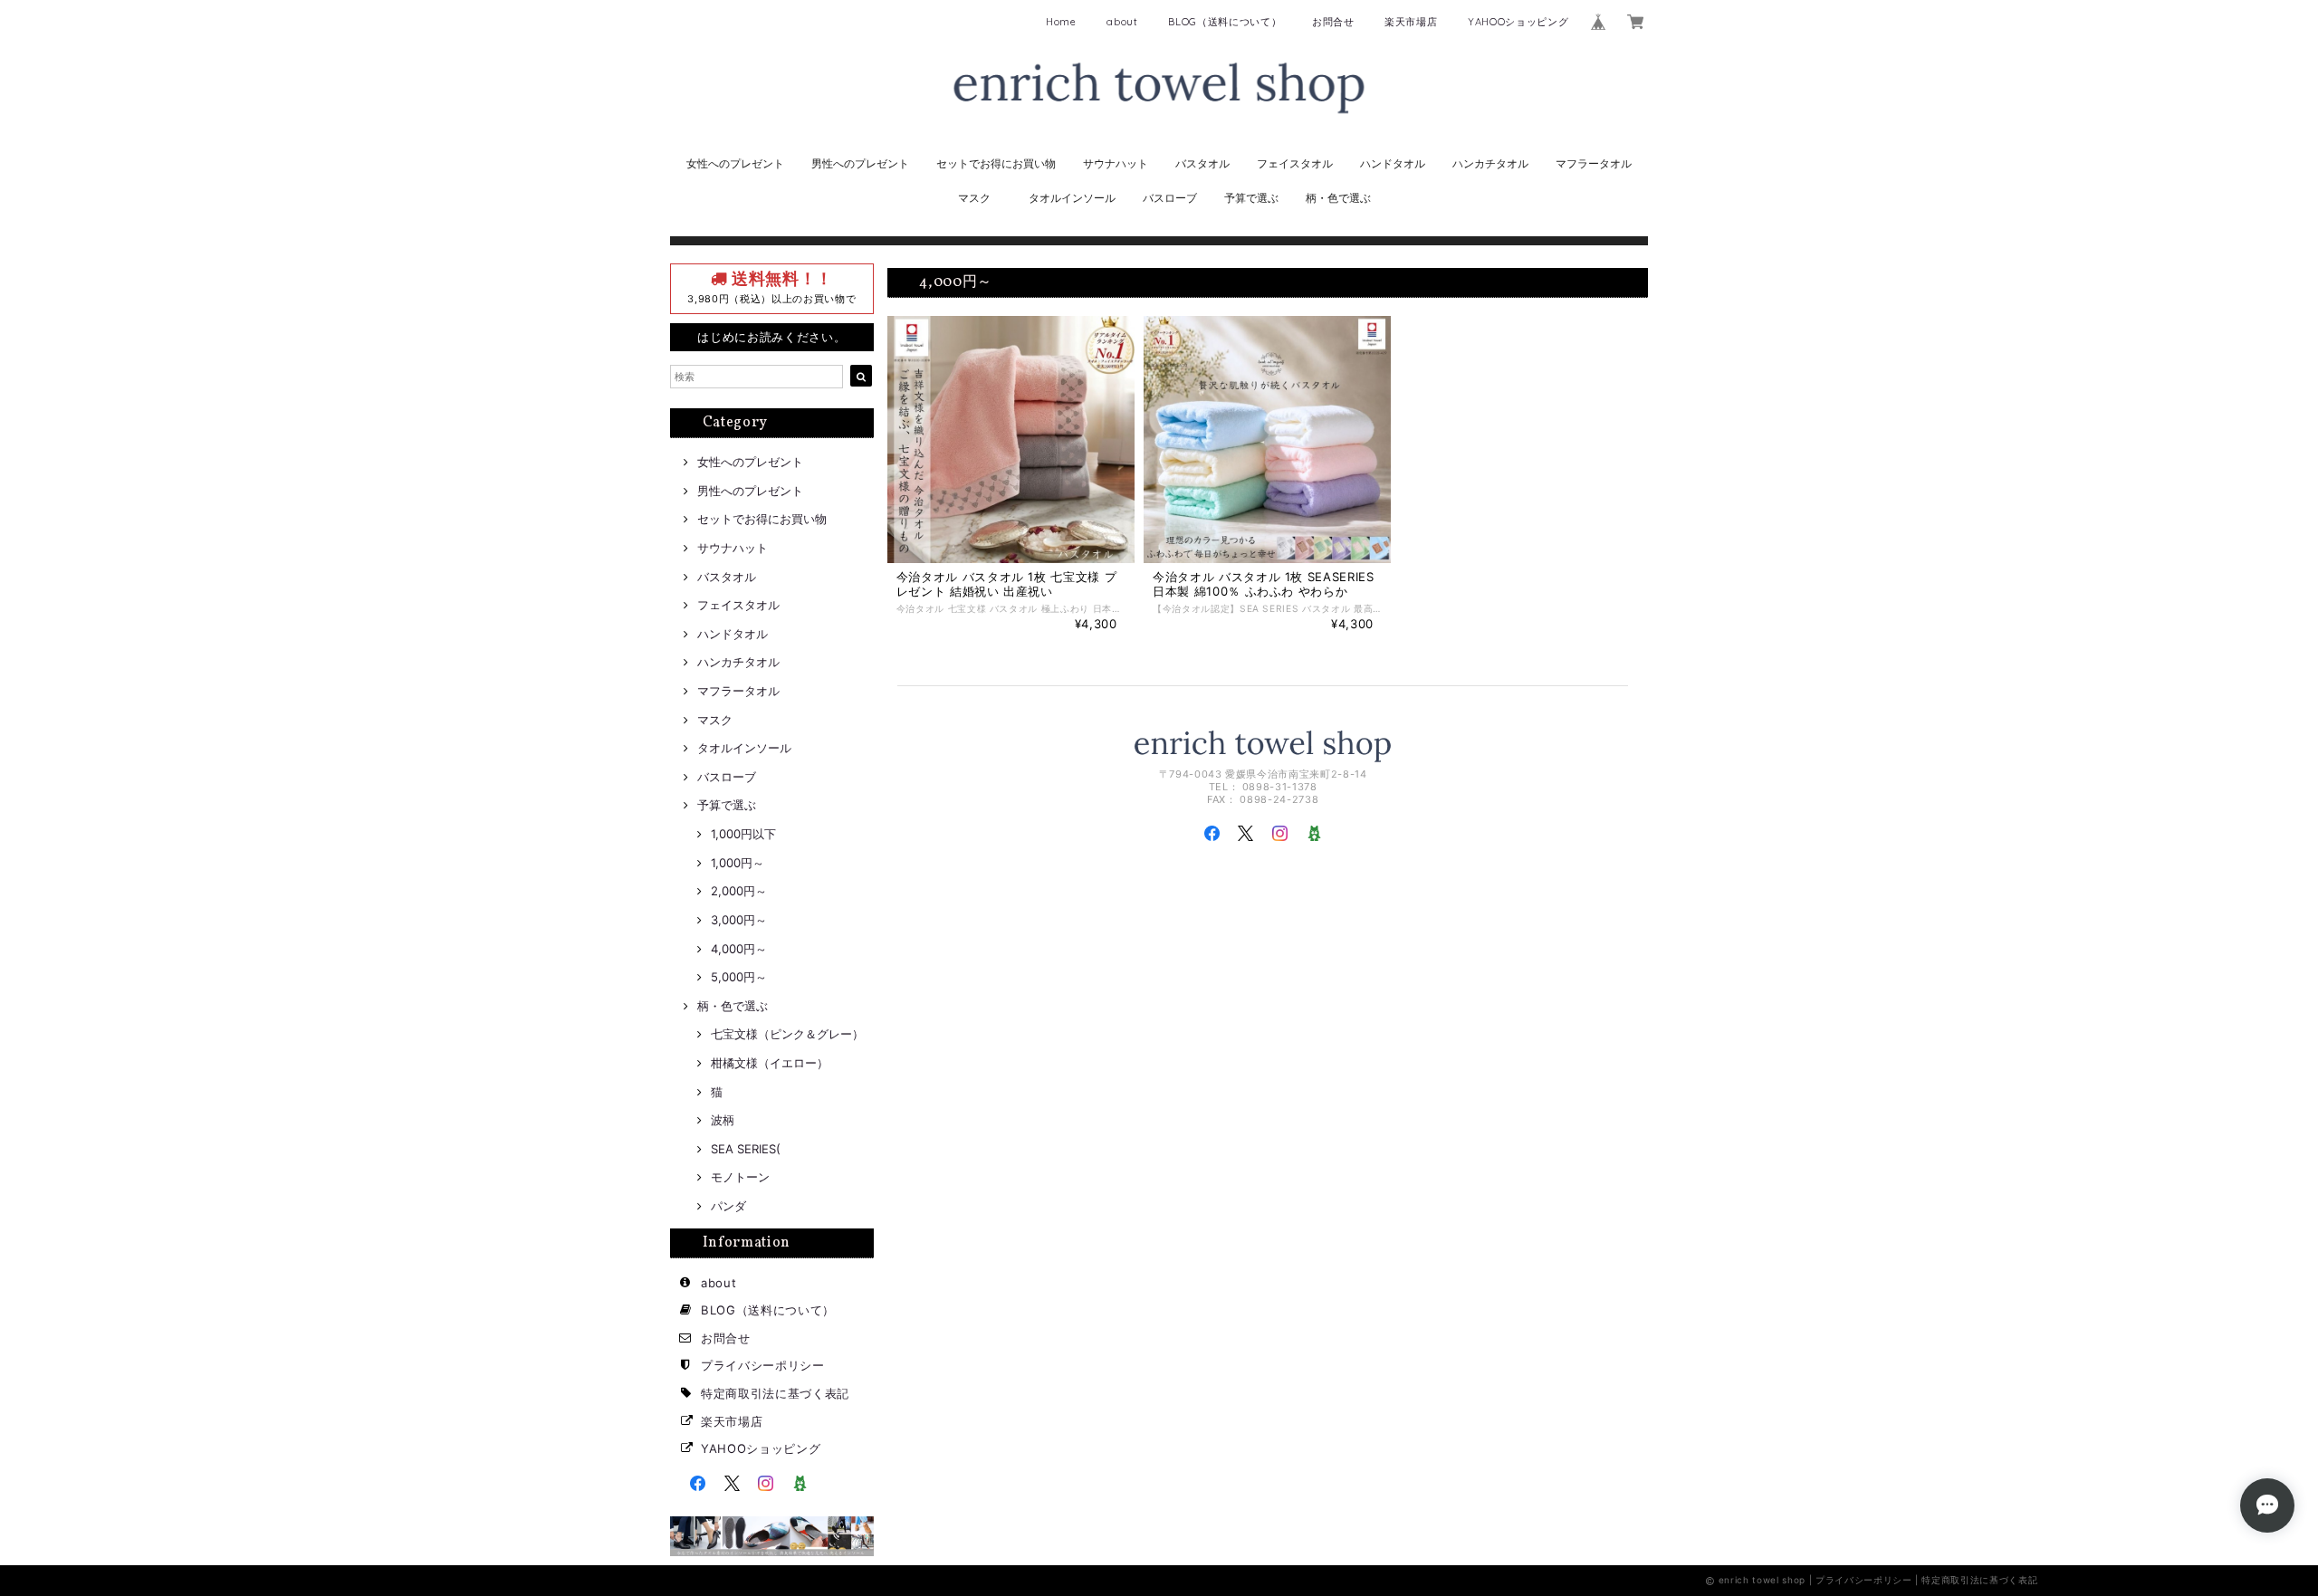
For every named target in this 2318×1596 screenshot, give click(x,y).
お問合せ (1333, 22)
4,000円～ (739, 949)
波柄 (723, 1120)
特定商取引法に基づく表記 (775, 1393)
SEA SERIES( (746, 1149)
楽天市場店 (1411, 22)
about (1122, 22)
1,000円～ (738, 863)
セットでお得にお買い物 (996, 163)
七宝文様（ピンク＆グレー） (787, 1034)
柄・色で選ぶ (1338, 198)
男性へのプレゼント (860, 163)
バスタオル (1202, 163)
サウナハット (1116, 163)
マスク (974, 198)
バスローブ (1170, 198)
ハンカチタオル (1490, 163)
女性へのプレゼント (735, 163)
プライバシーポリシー (763, 1365)
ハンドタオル (1393, 163)
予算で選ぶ (1251, 198)
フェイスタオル (1295, 163)
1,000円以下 (743, 834)
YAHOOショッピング (1518, 22)
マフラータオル (1594, 163)
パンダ (728, 1206)
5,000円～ (739, 977)
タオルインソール (1072, 198)
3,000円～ (739, 920)
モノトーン (740, 1177)
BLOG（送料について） (1225, 22)
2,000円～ (739, 891)
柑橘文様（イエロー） (770, 1063)
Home (1061, 22)
